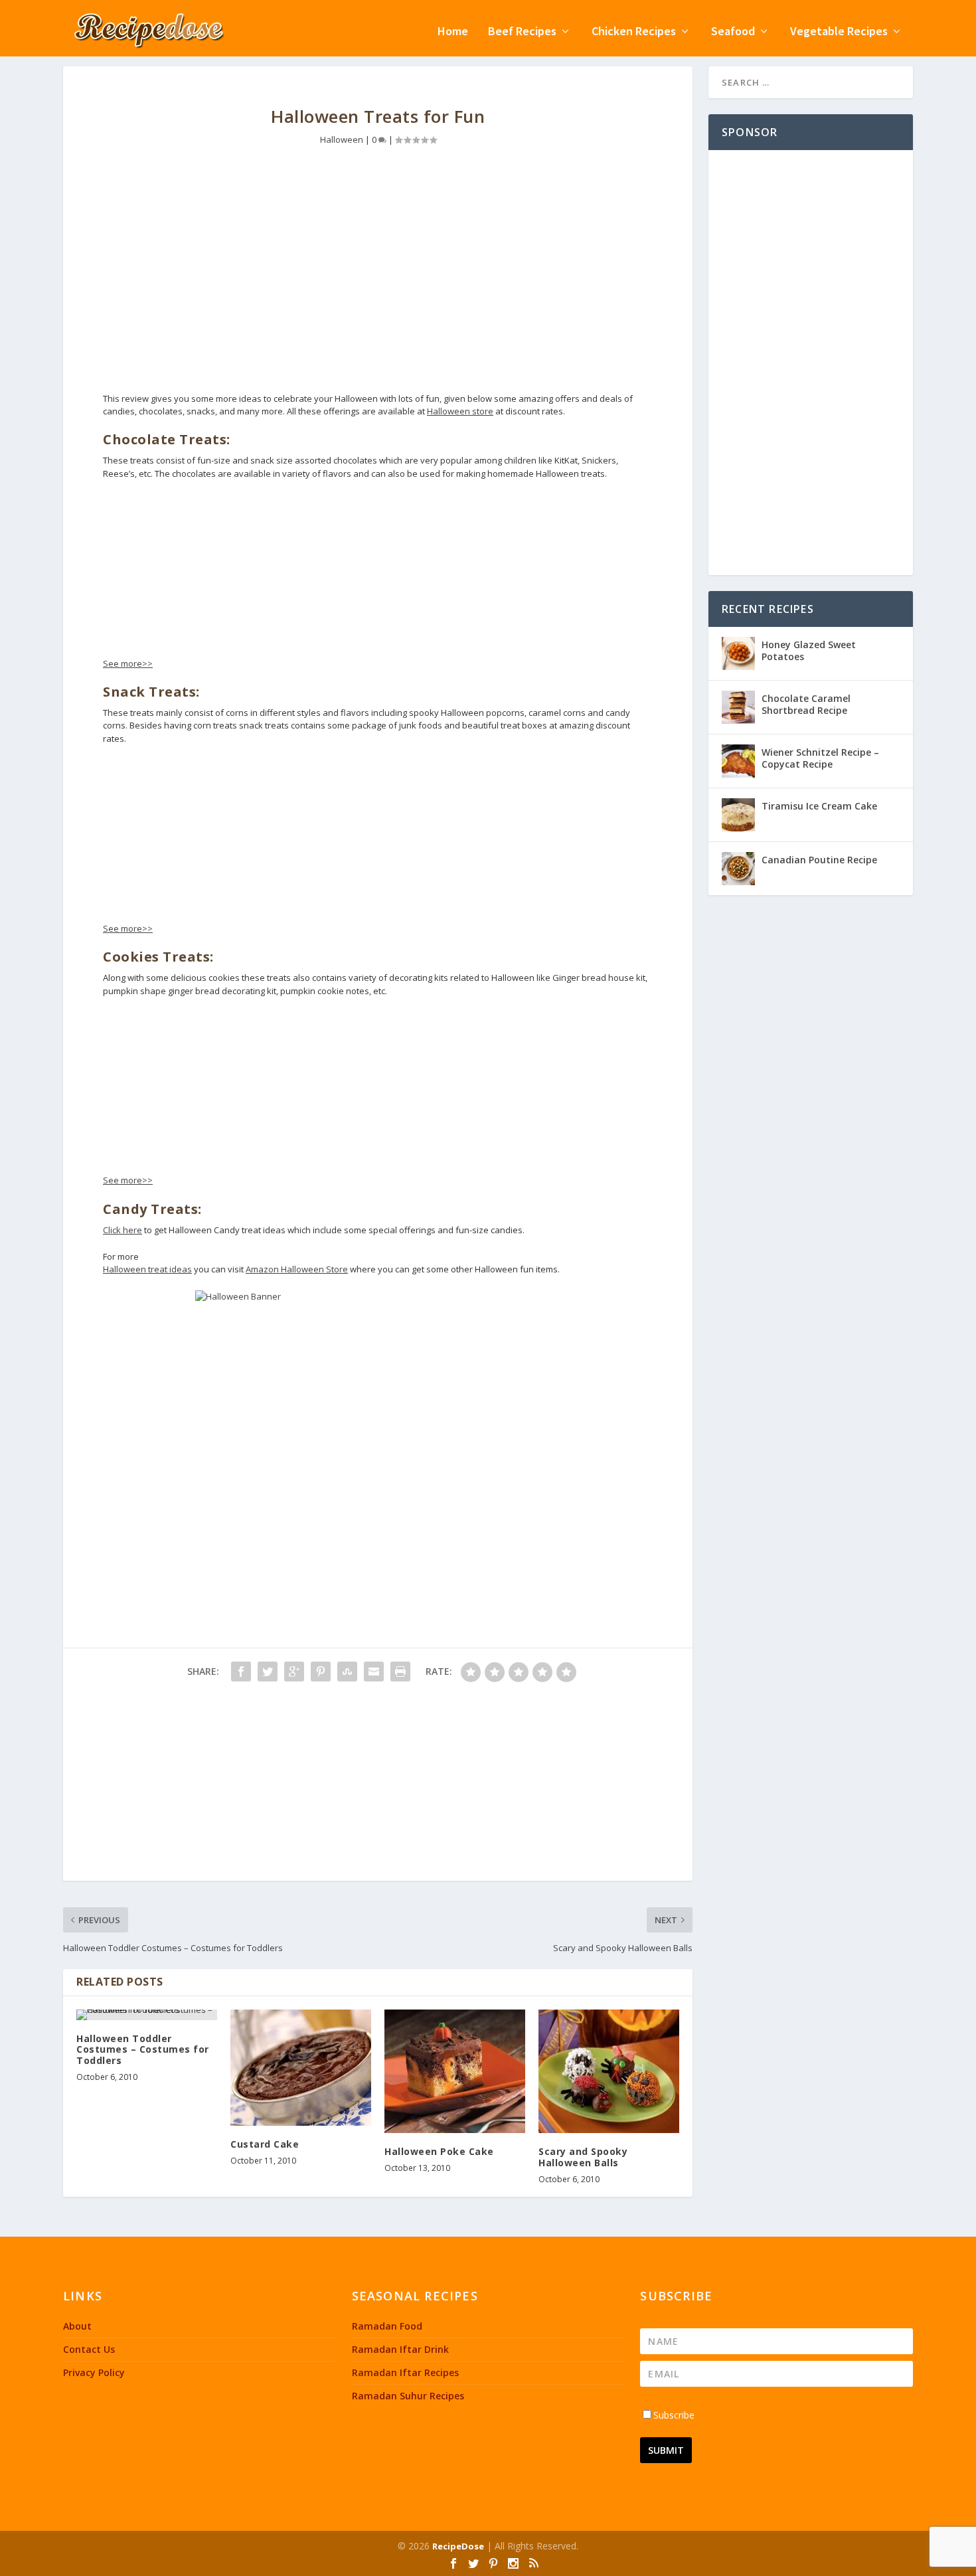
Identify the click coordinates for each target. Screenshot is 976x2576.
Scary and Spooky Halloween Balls (583, 2157)
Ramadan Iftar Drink (400, 2349)
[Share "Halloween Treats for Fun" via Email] (374, 1672)
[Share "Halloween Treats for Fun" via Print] (400, 1672)
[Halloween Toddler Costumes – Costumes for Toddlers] (147, 2015)
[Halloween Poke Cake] (455, 2072)
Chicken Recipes (634, 32)
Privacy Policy (94, 2372)
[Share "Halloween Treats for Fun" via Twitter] (268, 1672)
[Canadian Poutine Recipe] (738, 869)
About (77, 2326)
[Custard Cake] (301, 2068)
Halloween (342, 139)
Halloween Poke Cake (439, 2151)
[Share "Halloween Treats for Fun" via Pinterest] (321, 1672)
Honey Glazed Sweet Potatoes (809, 650)
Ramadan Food (387, 2326)
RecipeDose (458, 2546)
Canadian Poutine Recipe (819, 860)
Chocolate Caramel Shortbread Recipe (806, 704)
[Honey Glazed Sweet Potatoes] (738, 653)
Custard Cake (265, 2144)
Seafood (733, 32)
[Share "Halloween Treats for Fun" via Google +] (294, 1672)
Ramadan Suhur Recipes (408, 2396)
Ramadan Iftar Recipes (405, 2372)
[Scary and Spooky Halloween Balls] (609, 2072)
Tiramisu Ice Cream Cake (819, 806)
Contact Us (89, 2349)
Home (453, 32)
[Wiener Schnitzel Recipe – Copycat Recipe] (738, 761)
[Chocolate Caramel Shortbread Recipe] (738, 707)
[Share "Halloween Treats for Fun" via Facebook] (241, 1672)
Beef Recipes (522, 32)
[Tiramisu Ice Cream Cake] (738, 815)
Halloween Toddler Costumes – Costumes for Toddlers (143, 2050)
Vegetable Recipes (839, 32)
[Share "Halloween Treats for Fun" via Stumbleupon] (347, 1672)
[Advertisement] (378, 280)
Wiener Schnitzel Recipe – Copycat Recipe (820, 758)
